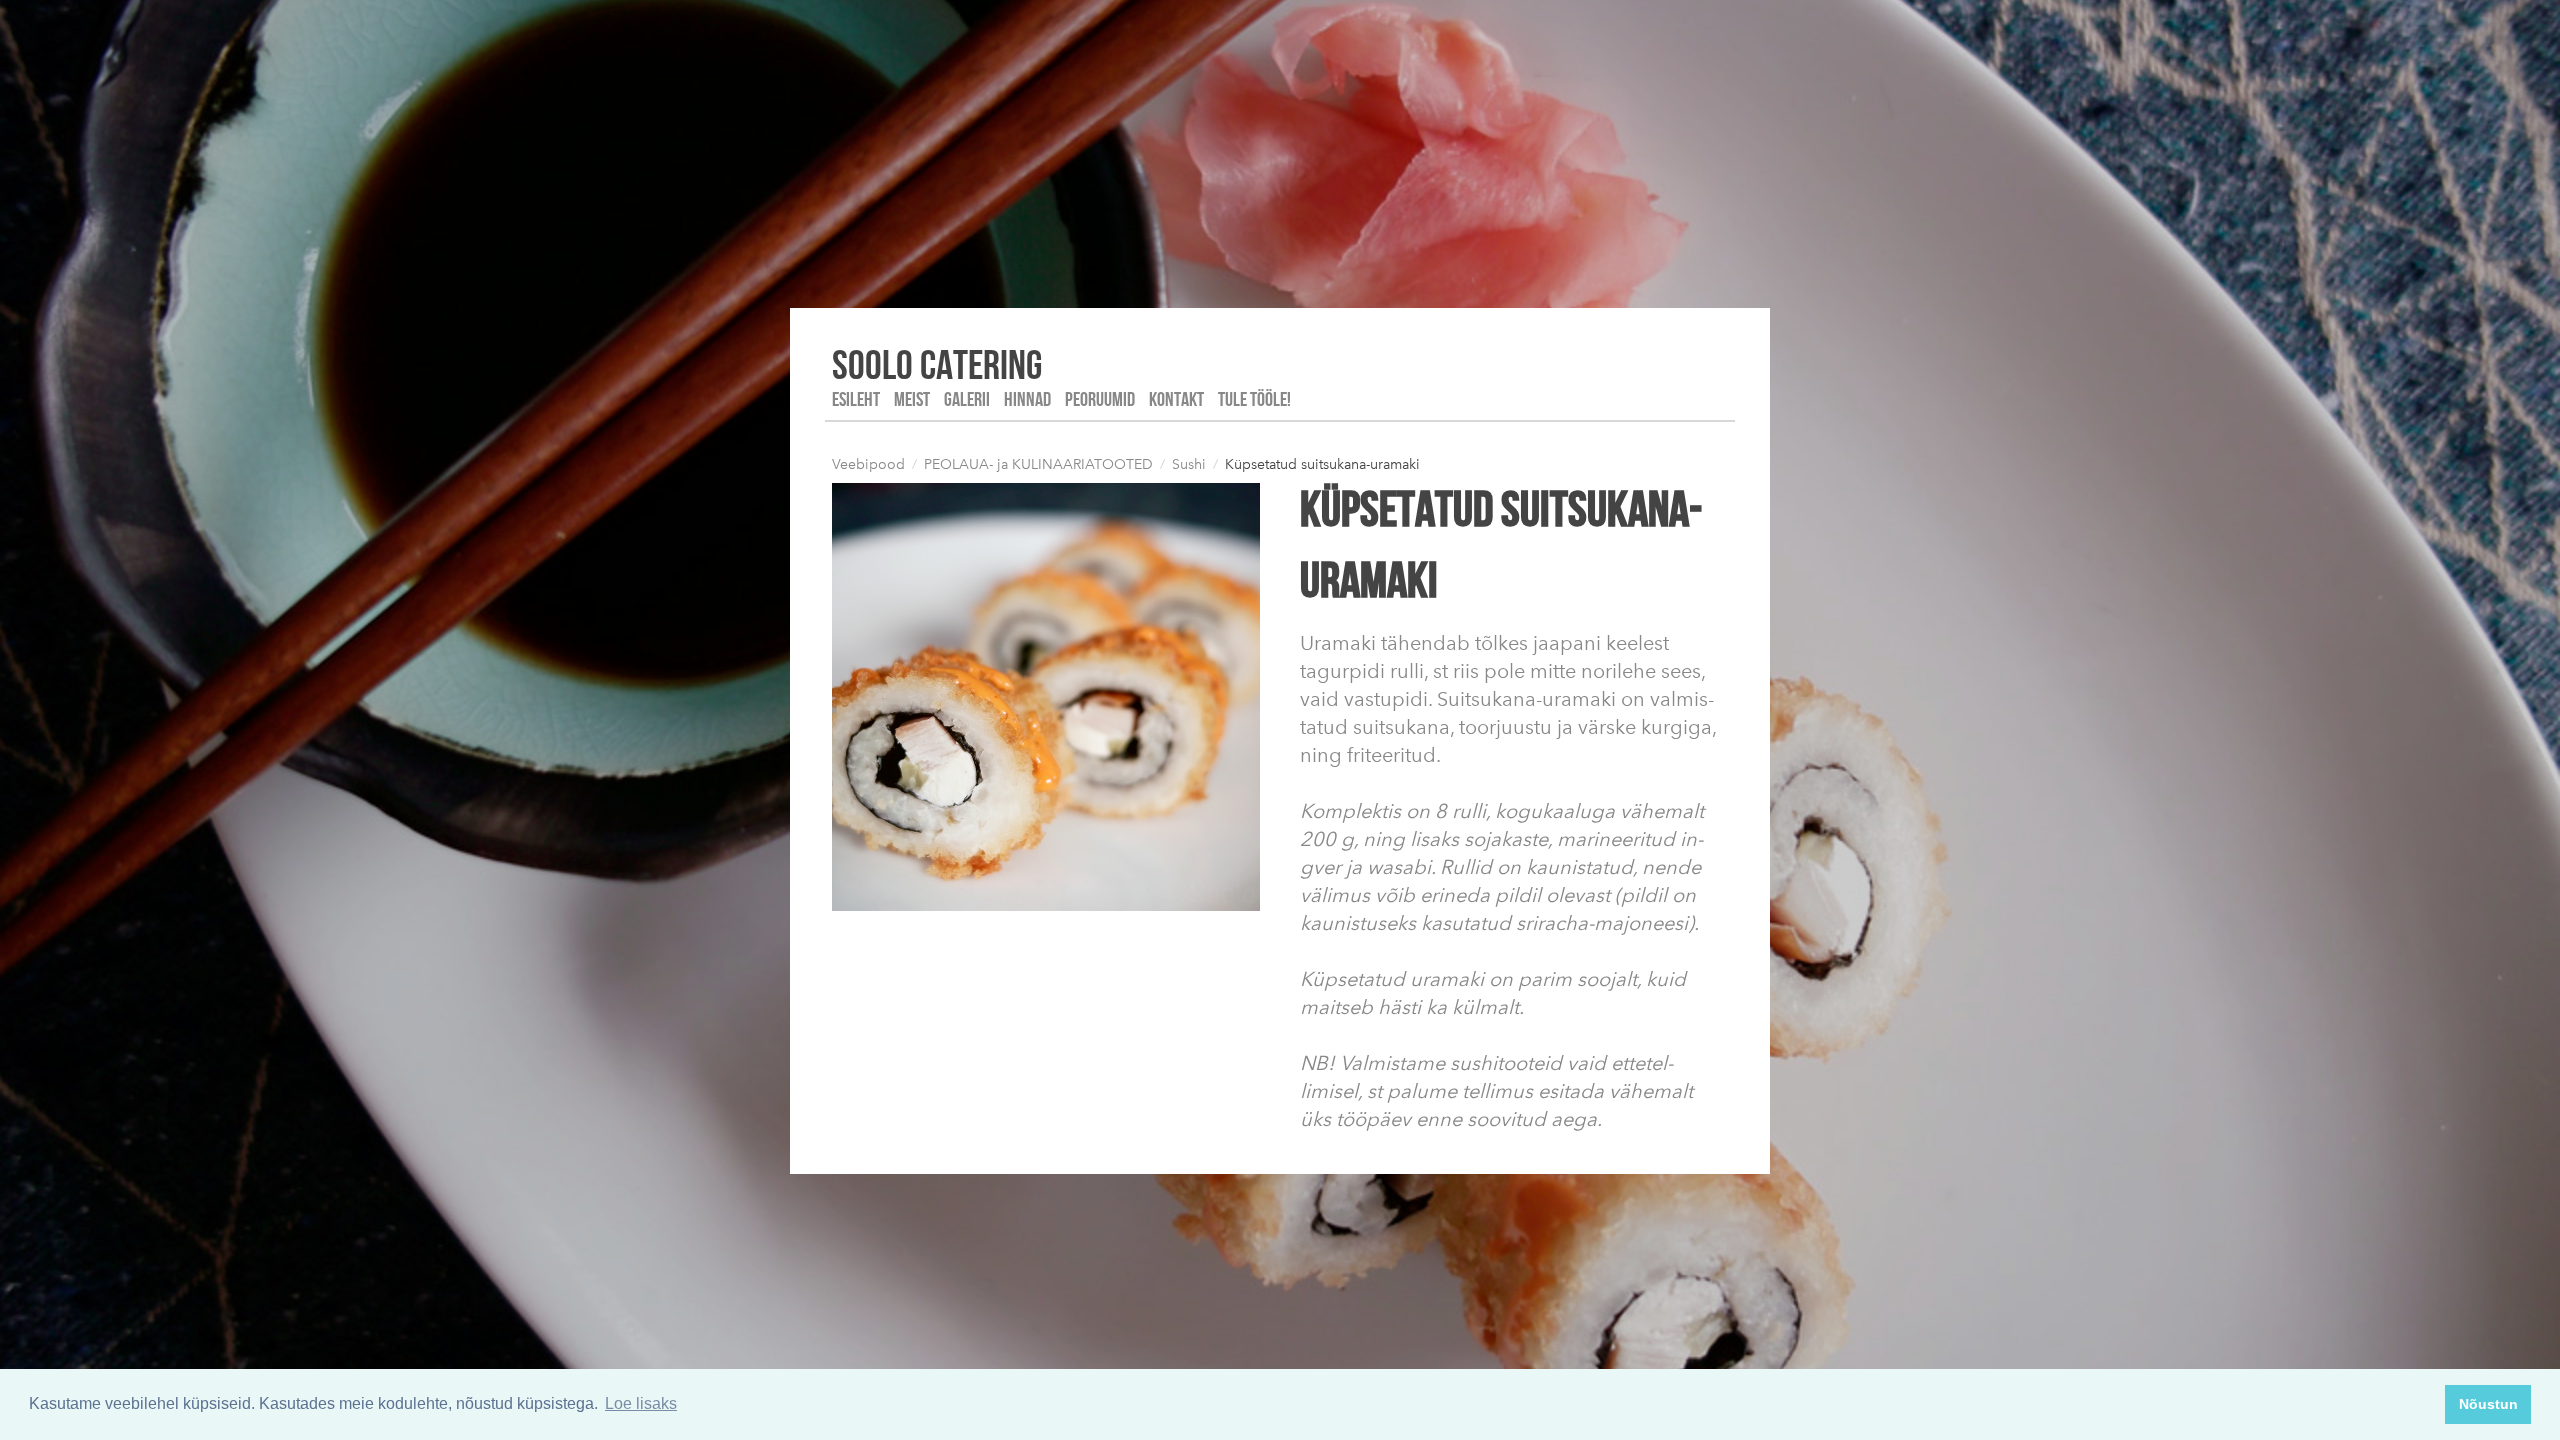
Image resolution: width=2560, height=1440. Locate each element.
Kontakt (1176, 399)
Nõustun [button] (2488, 1404)
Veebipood (868, 464)
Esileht (856, 399)
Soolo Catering (937, 364)
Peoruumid (1100, 399)
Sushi (1189, 464)
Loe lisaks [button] (641, 1403)
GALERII (967, 399)
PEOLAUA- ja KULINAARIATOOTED (1038, 464)
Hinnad (1027, 399)
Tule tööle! (1254, 399)
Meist (912, 399)
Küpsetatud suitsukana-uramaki (1322, 464)
